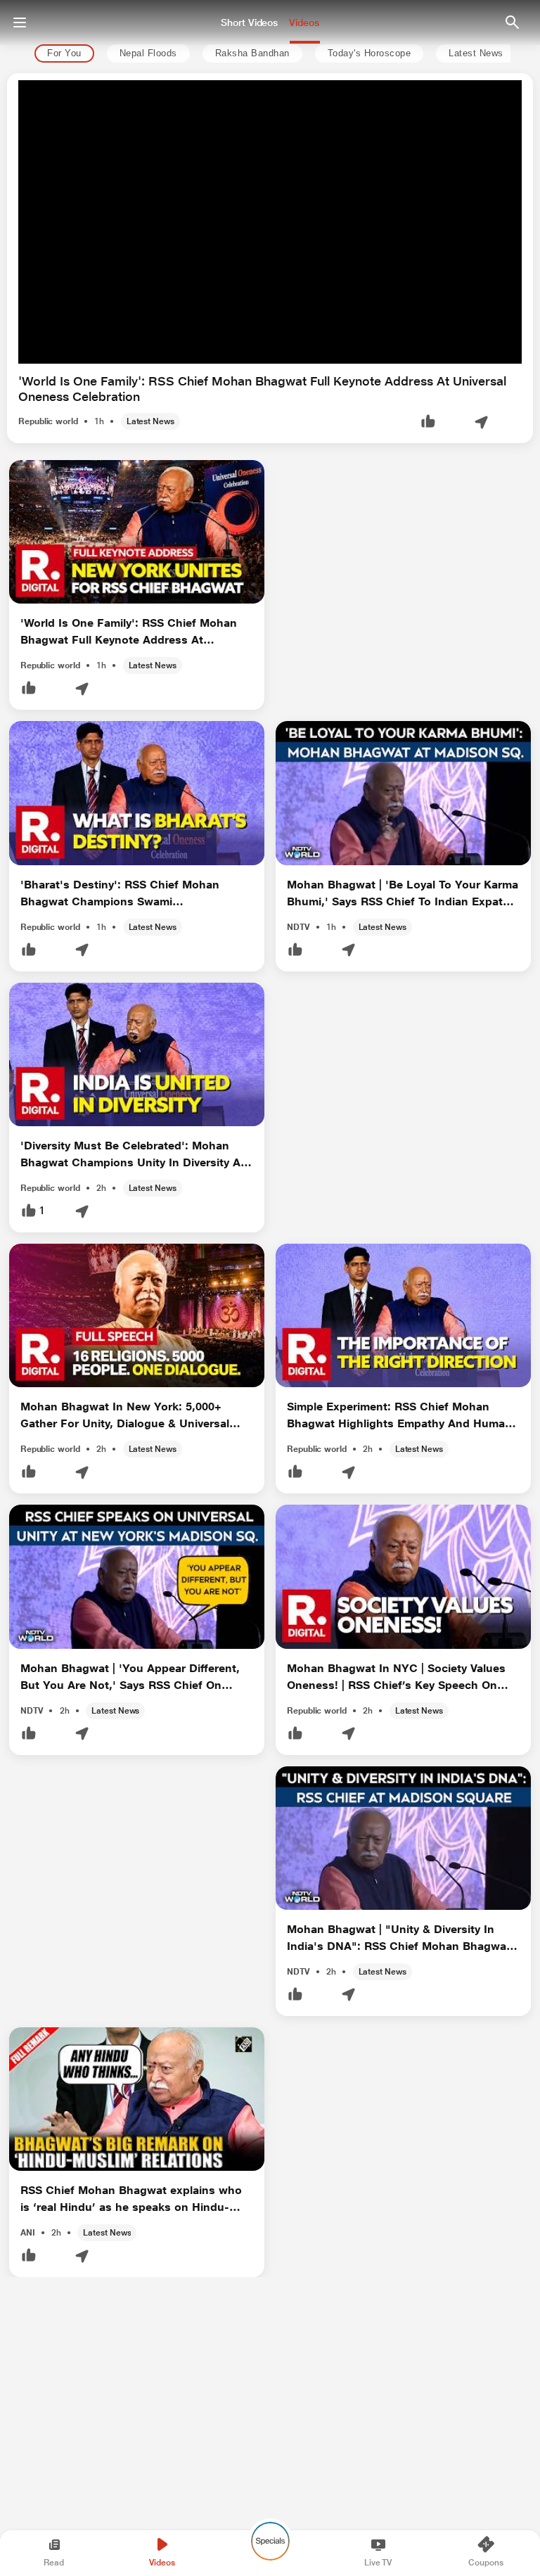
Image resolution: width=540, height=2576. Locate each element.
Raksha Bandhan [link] (252, 54)
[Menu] (20, 23)
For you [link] (64, 54)
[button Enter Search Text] (512, 23)
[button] (428, 422)
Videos (304, 23)
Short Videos (249, 23)
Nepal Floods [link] (148, 54)
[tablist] (267, 54)
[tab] (60, 54)
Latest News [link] (476, 54)
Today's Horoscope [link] (369, 54)
